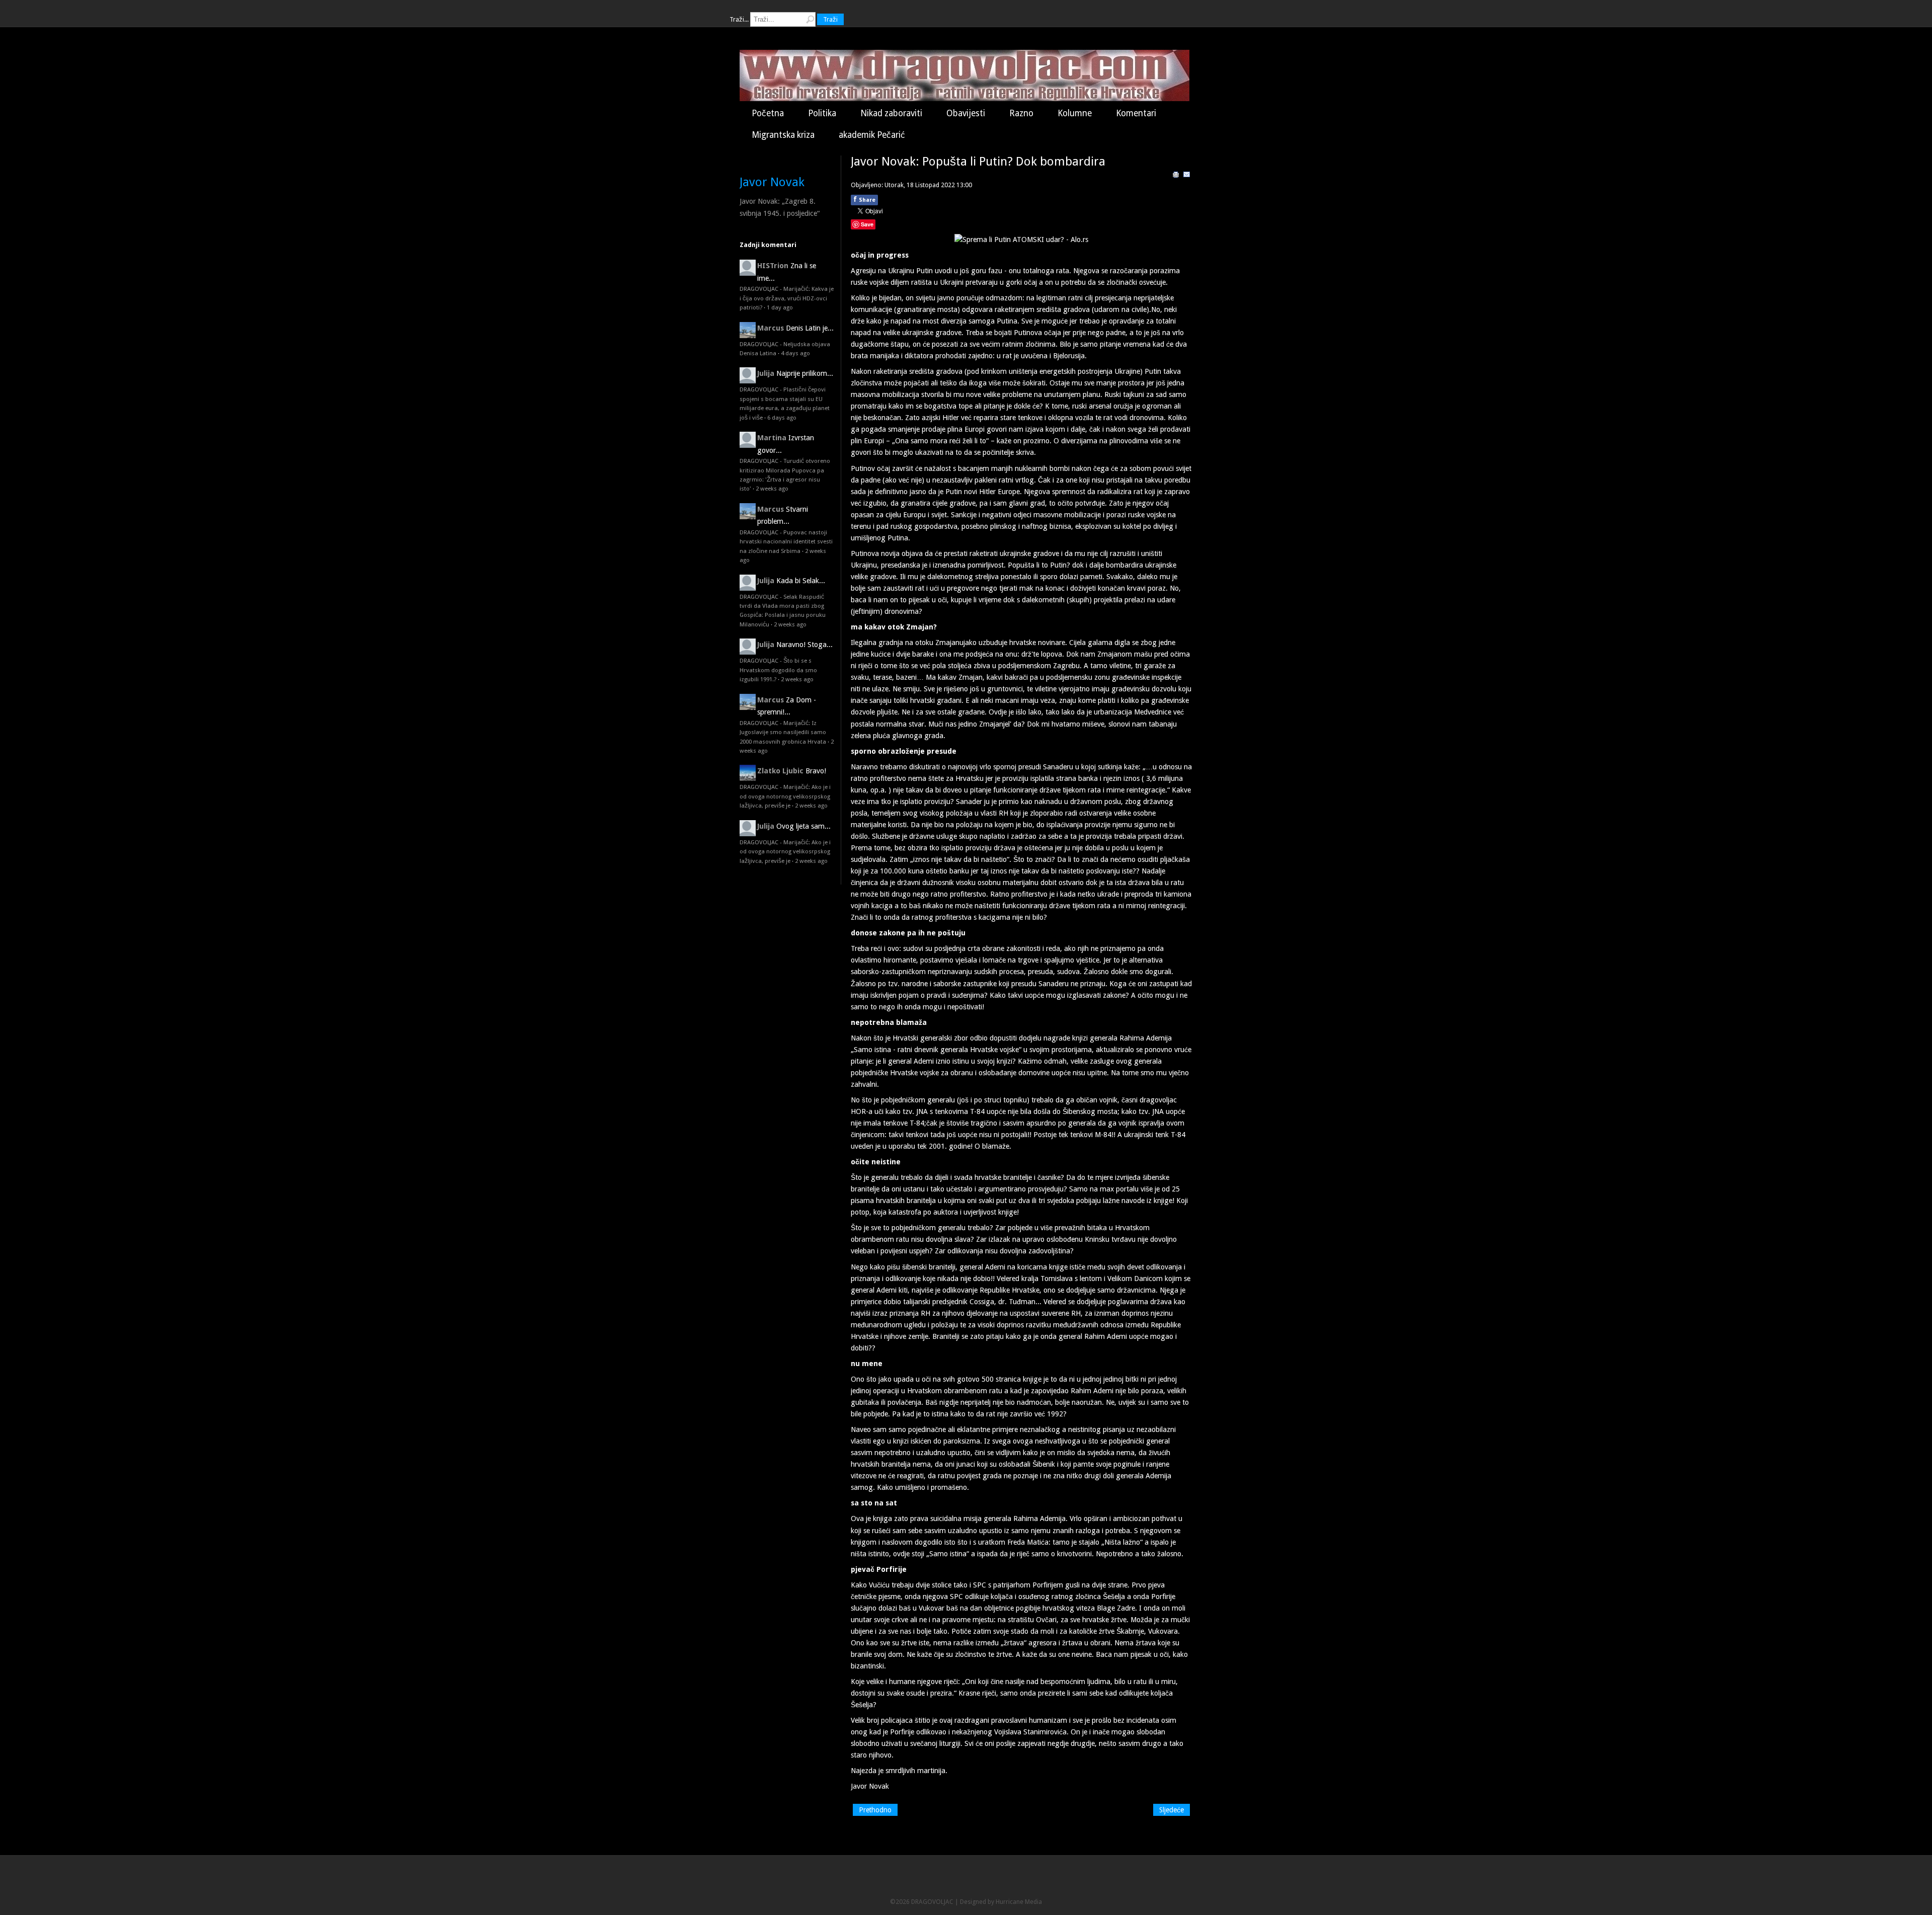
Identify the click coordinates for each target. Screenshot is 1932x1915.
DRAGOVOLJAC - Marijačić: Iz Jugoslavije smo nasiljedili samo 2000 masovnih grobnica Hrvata (783, 732)
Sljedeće (1172, 1810)
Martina (772, 438)
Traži (830, 19)
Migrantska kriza (783, 135)
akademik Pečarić (872, 135)
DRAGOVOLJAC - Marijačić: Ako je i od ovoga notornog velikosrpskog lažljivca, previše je (785, 796)
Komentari (1136, 113)
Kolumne (1075, 113)
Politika (822, 113)
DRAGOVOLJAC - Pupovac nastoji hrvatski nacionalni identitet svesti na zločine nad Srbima (786, 542)
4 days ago (795, 353)
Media (1033, 1902)
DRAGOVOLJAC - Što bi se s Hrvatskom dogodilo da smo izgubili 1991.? (778, 670)
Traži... (739, 19)
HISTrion (773, 266)
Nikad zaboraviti (891, 113)
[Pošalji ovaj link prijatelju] (1187, 176)
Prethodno (875, 1810)
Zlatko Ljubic (780, 771)
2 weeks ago (772, 489)
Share (864, 199)
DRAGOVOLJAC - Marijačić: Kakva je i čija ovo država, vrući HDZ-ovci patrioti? (787, 298)
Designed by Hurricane (992, 1902)
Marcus (771, 328)
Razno (1021, 113)
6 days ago (782, 418)
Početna (768, 113)
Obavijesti (966, 113)
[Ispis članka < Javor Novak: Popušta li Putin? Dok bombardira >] (1176, 176)
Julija (766, 373)
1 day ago (780, 307)
